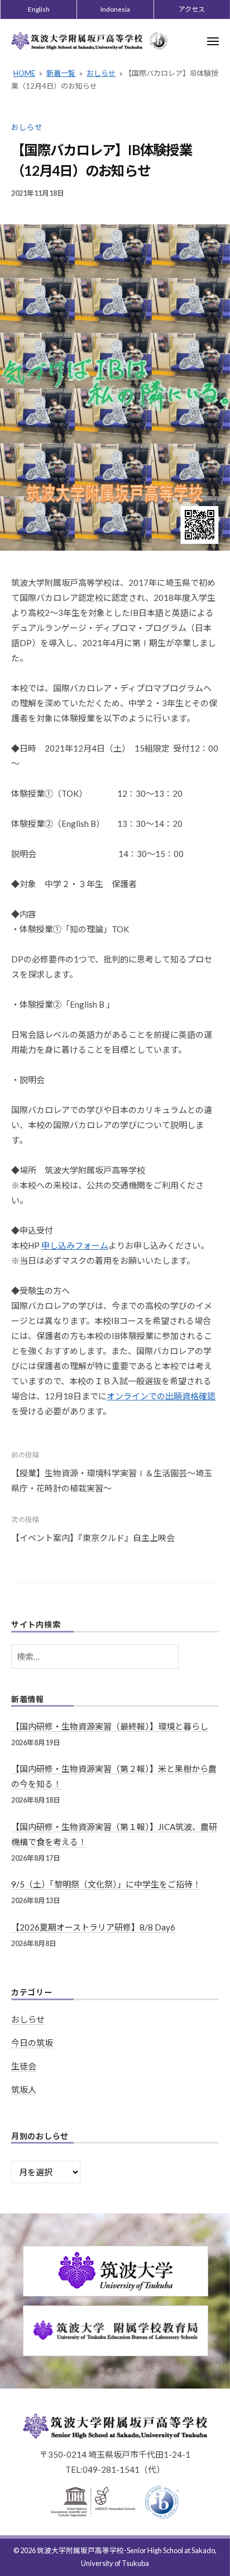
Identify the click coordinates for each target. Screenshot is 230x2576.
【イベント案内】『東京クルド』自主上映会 (93, 1538)
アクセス (192, 9)
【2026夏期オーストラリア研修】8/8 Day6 (93, 1927)
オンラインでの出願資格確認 (161, 1396)
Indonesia (115, 9)
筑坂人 (24, 2089)
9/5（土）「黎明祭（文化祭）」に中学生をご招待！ (106, 1884)
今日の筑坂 (32, 2043)
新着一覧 (61, 73)
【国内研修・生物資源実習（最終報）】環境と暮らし (110, 1726)
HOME (24, 73)
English (39, 9)
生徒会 (24, 2066)
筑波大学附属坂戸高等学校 (80, 2550)
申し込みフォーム (75, 1245)
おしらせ (101, 73)
